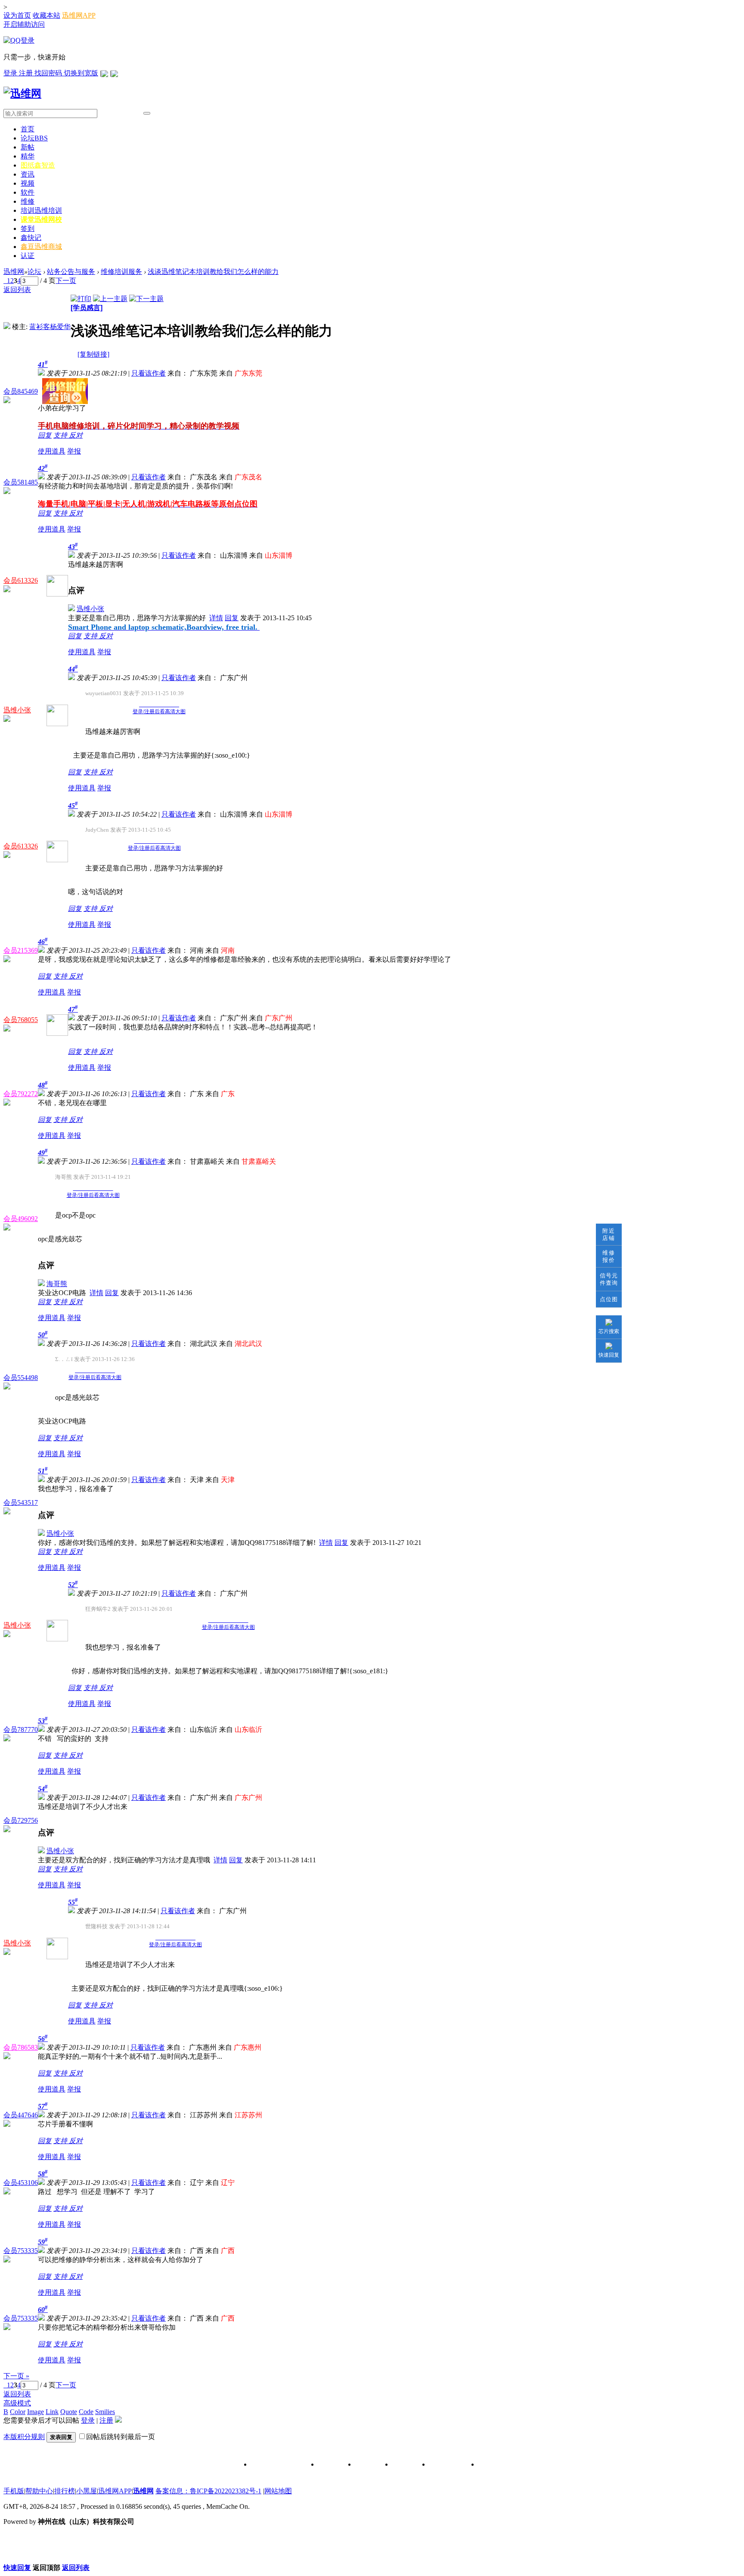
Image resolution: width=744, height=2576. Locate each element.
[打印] (81, 299)
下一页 (66, 281)
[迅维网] (22, 93)
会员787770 (21, 1729)
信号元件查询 (609, 1279)
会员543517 (21, 1502)
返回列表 (17, 290)
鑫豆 (41, 247)
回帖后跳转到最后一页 (121, 2437)
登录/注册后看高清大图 (159, 712)
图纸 (38, 165)
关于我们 (330, 2465)
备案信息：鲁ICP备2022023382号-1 (208, 2491)
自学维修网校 (447, 2465)
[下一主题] (146, 299)
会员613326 (21, 580)
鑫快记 (31, 238)
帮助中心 (39, 2491)
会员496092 (21, 1219)
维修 (28, 201)
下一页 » (16, 2376)
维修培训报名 (496, 2465)
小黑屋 (87, 2491)
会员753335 (21, 2251)
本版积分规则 (24, 2437)
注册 (27, 73)
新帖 (28, 147)
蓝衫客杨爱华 (50, 327)
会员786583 (21, 2047)
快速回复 (609, 1355)
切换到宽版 (81, 73)
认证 (28, 256)
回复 (45, 435)
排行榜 (65, 2491)
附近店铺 (609, 1234)
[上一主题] (110, 299)
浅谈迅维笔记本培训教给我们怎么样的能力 (213, 272)
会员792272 (21, 1094)
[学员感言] (87, 308)
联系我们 (367, 2465)
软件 (28, 192)
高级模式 (17, 2403)
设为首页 (17, 15)
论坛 (34, 138)
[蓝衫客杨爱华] (7, 327)
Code (86, 2412)
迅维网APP (79, 15)
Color (18, 2412)
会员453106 (21, 2183)
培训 (41, 210)
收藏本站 (46, 15)
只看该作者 (149, 373)
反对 (76, 435)
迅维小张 (90, 609)
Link (52, 2412)
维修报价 (609, 1256)
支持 (61, 435)
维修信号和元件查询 (278, 2465)
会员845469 (21, 391)
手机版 (14, 2491)
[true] (147, 113)
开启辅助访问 (24, 24)
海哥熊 (57, 1284)
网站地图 (278, 2491)
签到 (28, 228)
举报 (74, 451)
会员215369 (21, 950)
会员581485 (21, 482)
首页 (28, 129)
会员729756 (21, 1820)
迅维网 (14, 272)
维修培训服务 (121, 272)
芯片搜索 (609, 1331)
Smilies (105, 2412)
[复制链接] (93, 354)
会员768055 (21, 1020)
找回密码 (49, 73)
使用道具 (52, 451)
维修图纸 (404, 2465)
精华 (28, 156)
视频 (28, 183)
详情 (216, 618)
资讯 (28, 174)
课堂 (41, 219)
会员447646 (21, 2115)
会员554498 (21, 1378)
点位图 (609, 1299)
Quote (69, 2412)
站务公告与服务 (71, 272)
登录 (11, 73)
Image (36, 2412)
